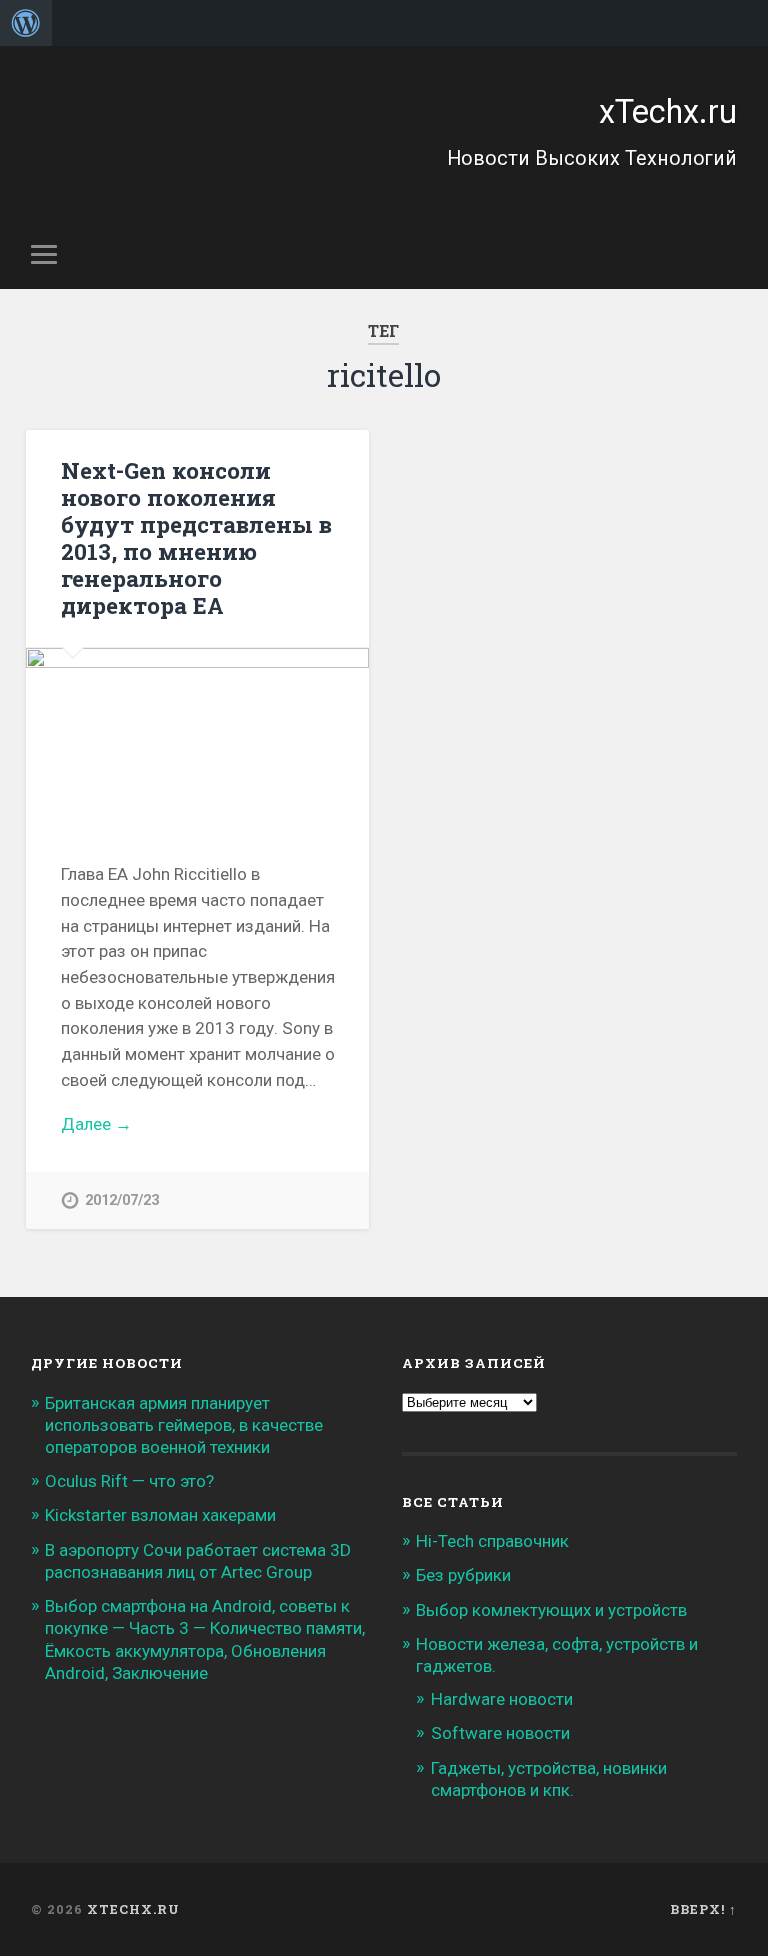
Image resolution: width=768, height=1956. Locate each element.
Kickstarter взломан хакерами (160, 1515)
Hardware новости (502, 1699)
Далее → (96, 1124)
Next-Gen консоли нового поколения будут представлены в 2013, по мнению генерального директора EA (196, 537)
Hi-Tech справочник (492, 1541)
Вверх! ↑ (703, 1909)
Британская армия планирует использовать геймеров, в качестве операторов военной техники (184, 1425)
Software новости (500, 1733)
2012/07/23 (122, 1200)
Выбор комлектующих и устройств (551, 1610)
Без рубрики (463, 1575)
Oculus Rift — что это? (129, 1481)
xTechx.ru (668, 112)
